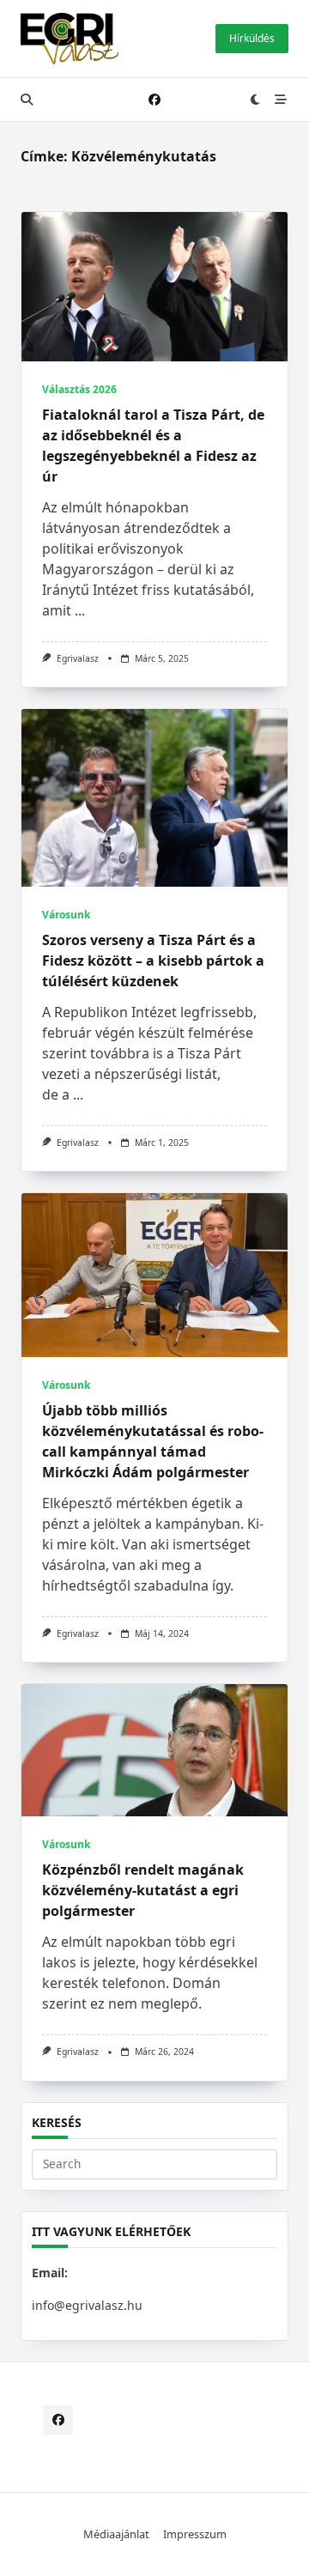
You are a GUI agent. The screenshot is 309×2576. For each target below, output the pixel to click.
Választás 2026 (79, 389)
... (80, 610)
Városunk (66, 915)
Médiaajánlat (116, 2534)
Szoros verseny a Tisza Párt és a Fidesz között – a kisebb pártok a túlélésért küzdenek (153, 961)
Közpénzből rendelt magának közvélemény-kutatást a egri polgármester (143, 1890)
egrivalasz (78, 658)
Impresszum (195, 2534)
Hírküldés (252, 38)
